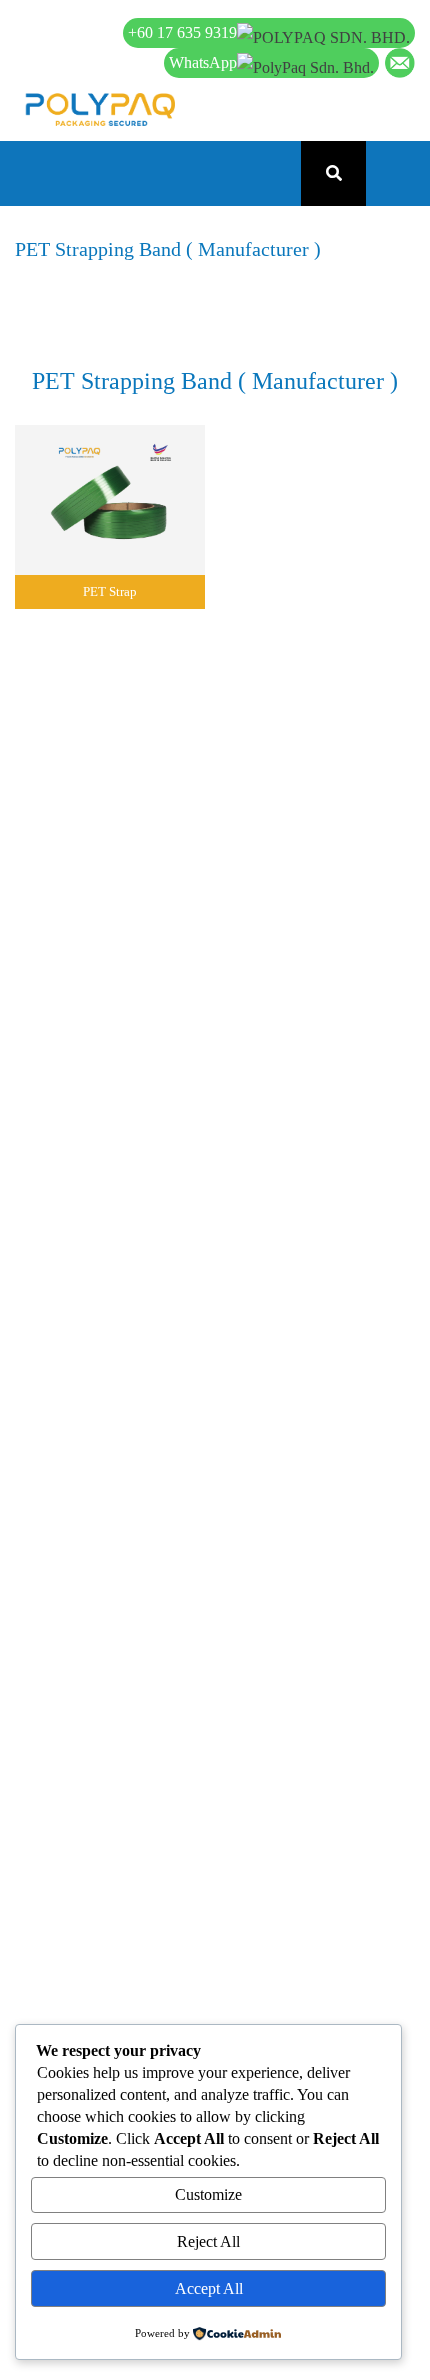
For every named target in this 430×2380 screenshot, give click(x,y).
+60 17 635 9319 (182, 32)
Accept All (209, 2288)
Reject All (208, 2241)
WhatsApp (203, 62)
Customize (208, 2194)
